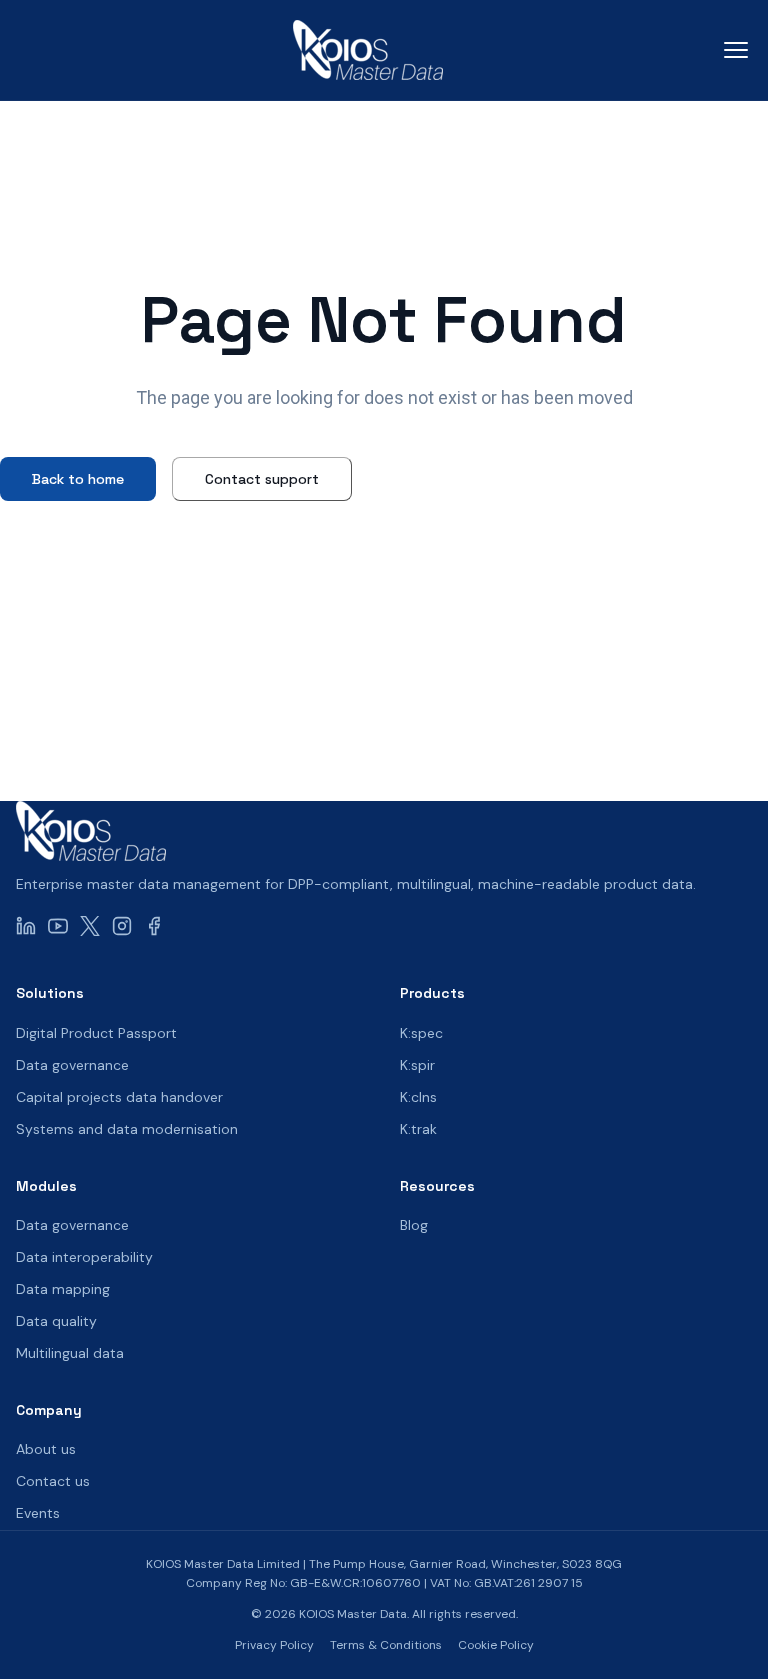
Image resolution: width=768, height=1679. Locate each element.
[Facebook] (154, 925)
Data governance (72, 1065)
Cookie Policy (496, 1645)
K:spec (421, 1033)
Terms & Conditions (386, 1645)
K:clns (418, 1097)
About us (46, 1449)
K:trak (418, 1129)
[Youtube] (58, 925)
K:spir (417, 1065)
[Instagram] (122, 925)
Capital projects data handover (119, 1097)
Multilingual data (70, 1353)
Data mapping (63, 1289)
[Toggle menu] (736, 50)
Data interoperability (84, 1257)
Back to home (78, 479)
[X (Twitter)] (90, 925)
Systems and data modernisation (127, 1129)
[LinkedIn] (26, 925)
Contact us (53, 1481)
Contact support (262, 479)
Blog (414, 1225)
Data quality (56, 1321)
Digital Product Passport (96, 1033)
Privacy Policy (274, 1645)
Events (38, 1513)
